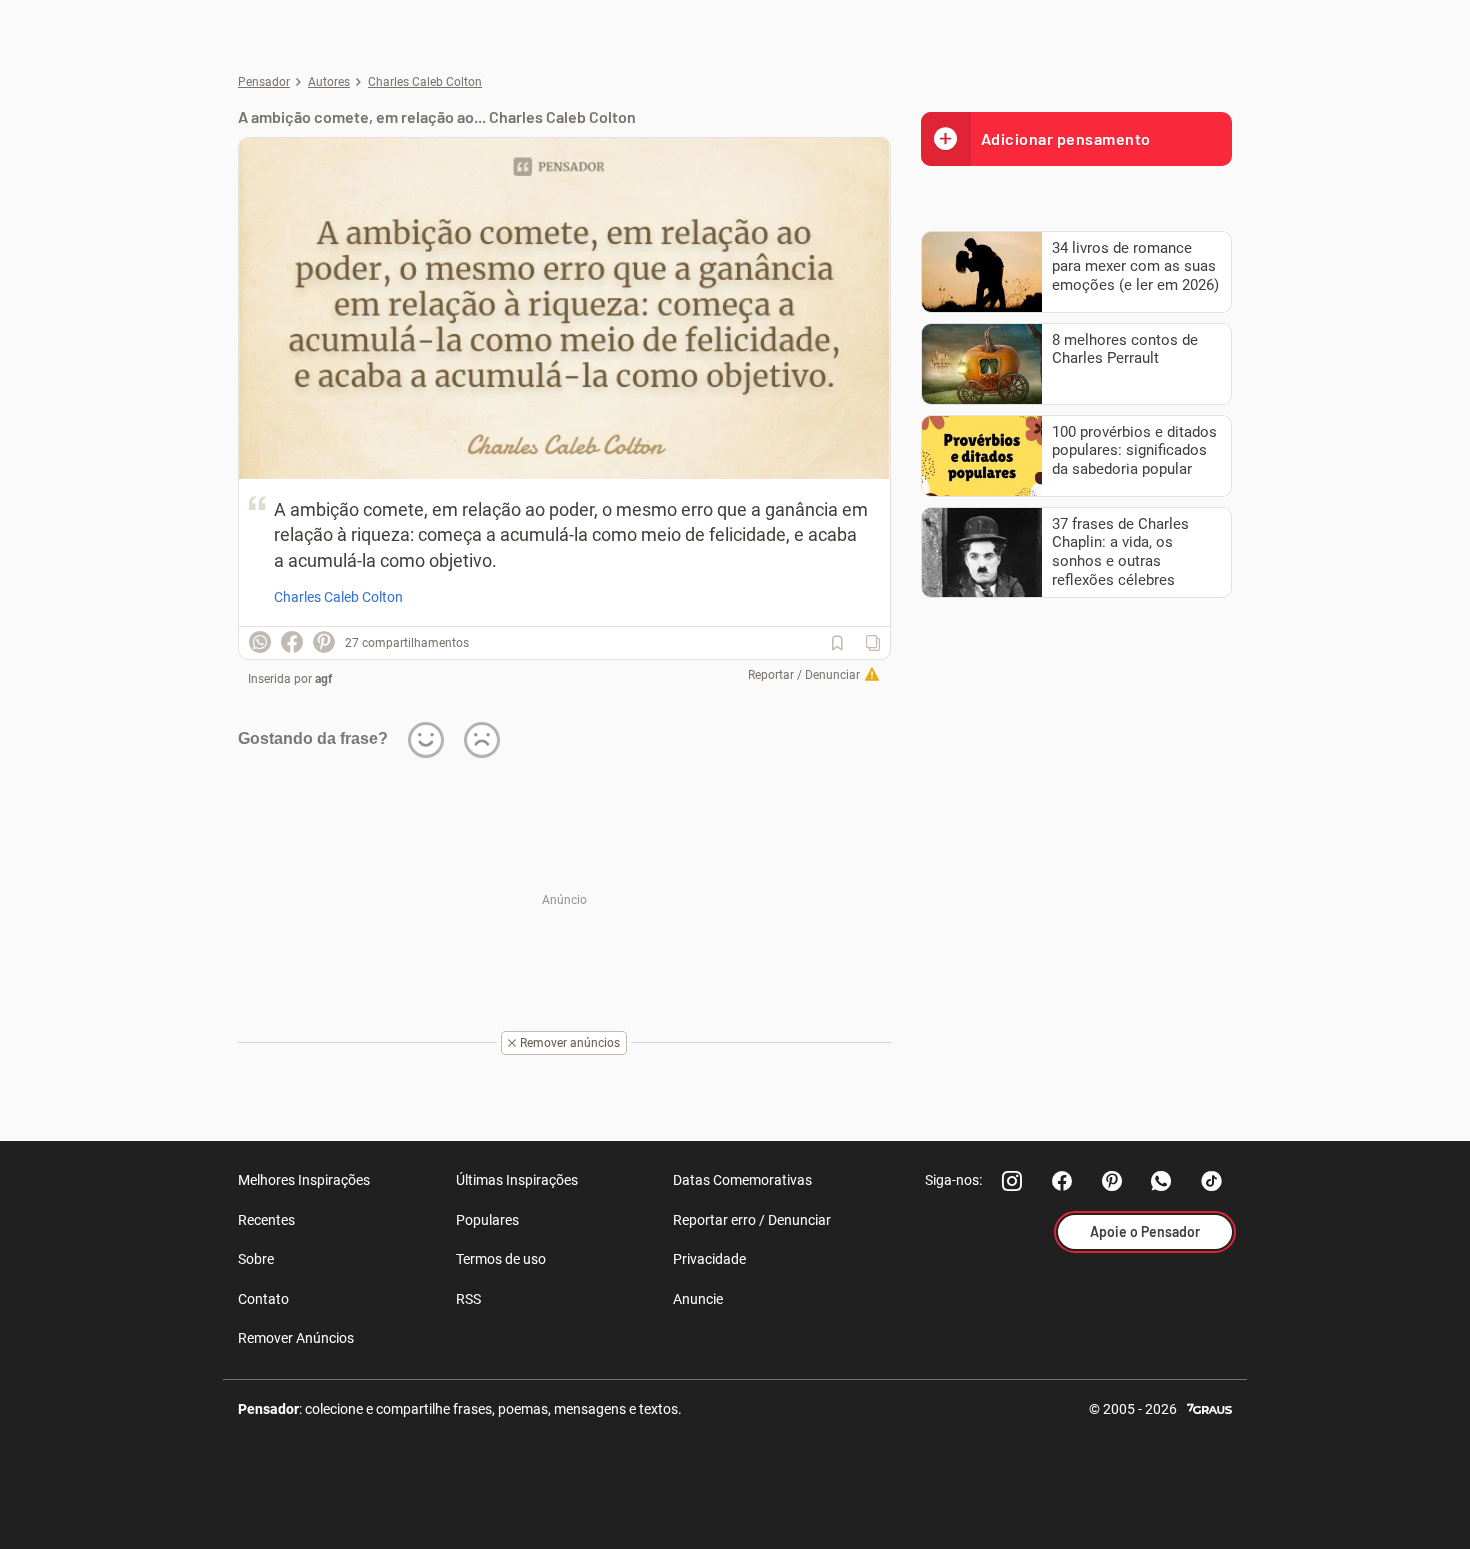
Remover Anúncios (296, 1338)
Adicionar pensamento (1066, 138)
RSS (468, 1299)
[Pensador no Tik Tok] (1212, 1181)
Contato (263, 1299)
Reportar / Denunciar (804, 675)
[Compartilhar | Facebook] (292, 642)
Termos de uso (501, 1259)
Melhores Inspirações (304, 1180)
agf (323, 679)
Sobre (256, 1259)
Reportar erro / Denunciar (752, 1220)
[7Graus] (1209, 1407)
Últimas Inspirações (517, 1180)
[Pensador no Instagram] (1012, 1181)
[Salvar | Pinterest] (324, 642)
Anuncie (698, 1299)
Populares (487, 1220)
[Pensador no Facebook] (1062, 1181)
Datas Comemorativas (742, 1180)
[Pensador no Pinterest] (1112, 1181)
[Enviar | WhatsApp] (260, 642)
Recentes (266, 1220)
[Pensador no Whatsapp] (1162, 1181)
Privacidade (709, 1259)
